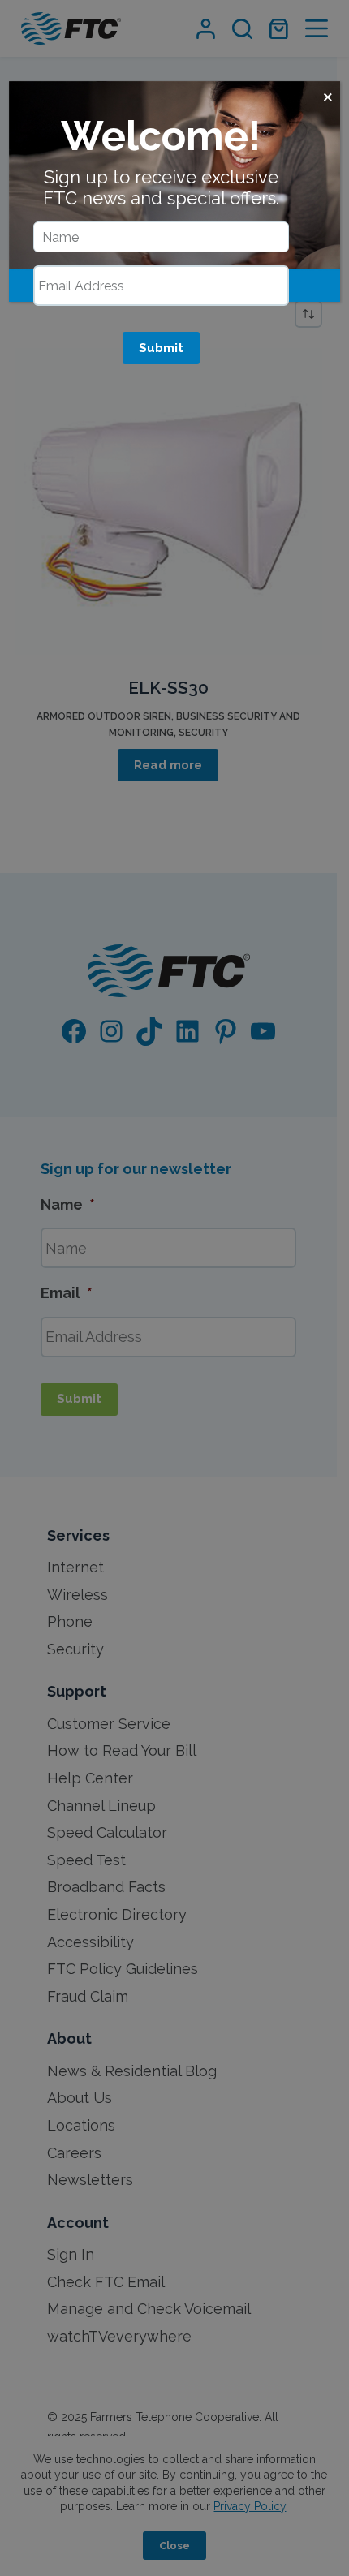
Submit (161, 348)
